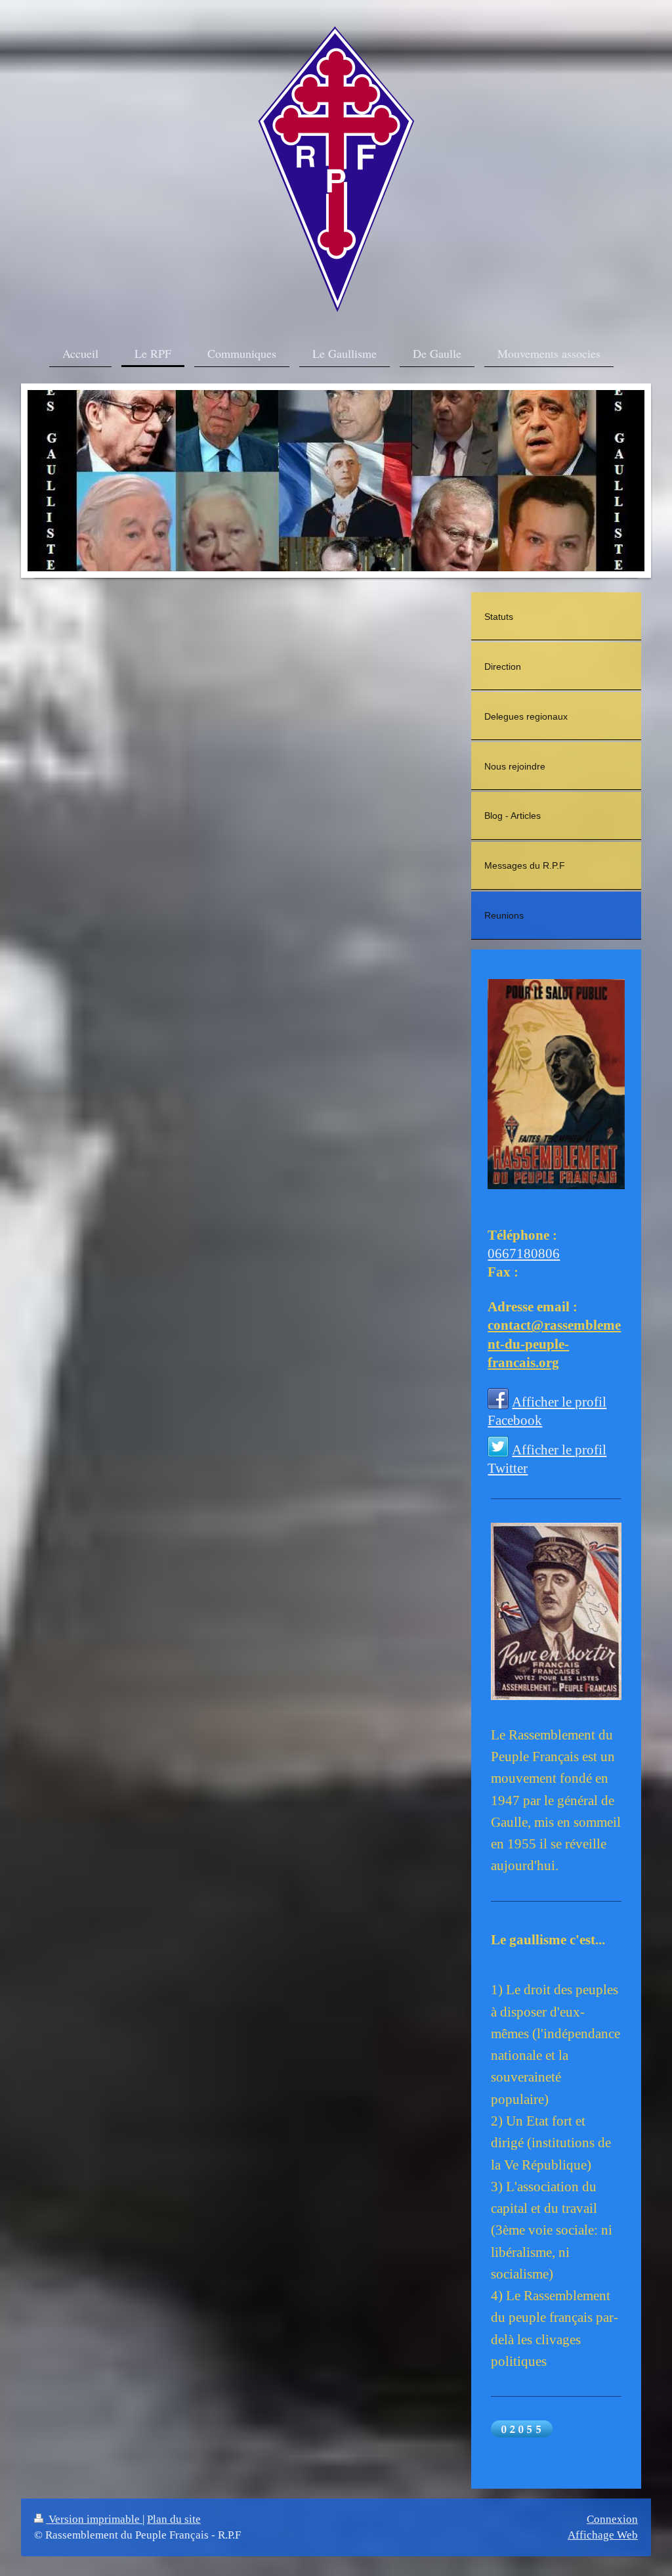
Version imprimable (94, 2519)
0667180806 (524, 1253)
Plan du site (174, 2519)
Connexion (612, 2519)
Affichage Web (603, 2535)
